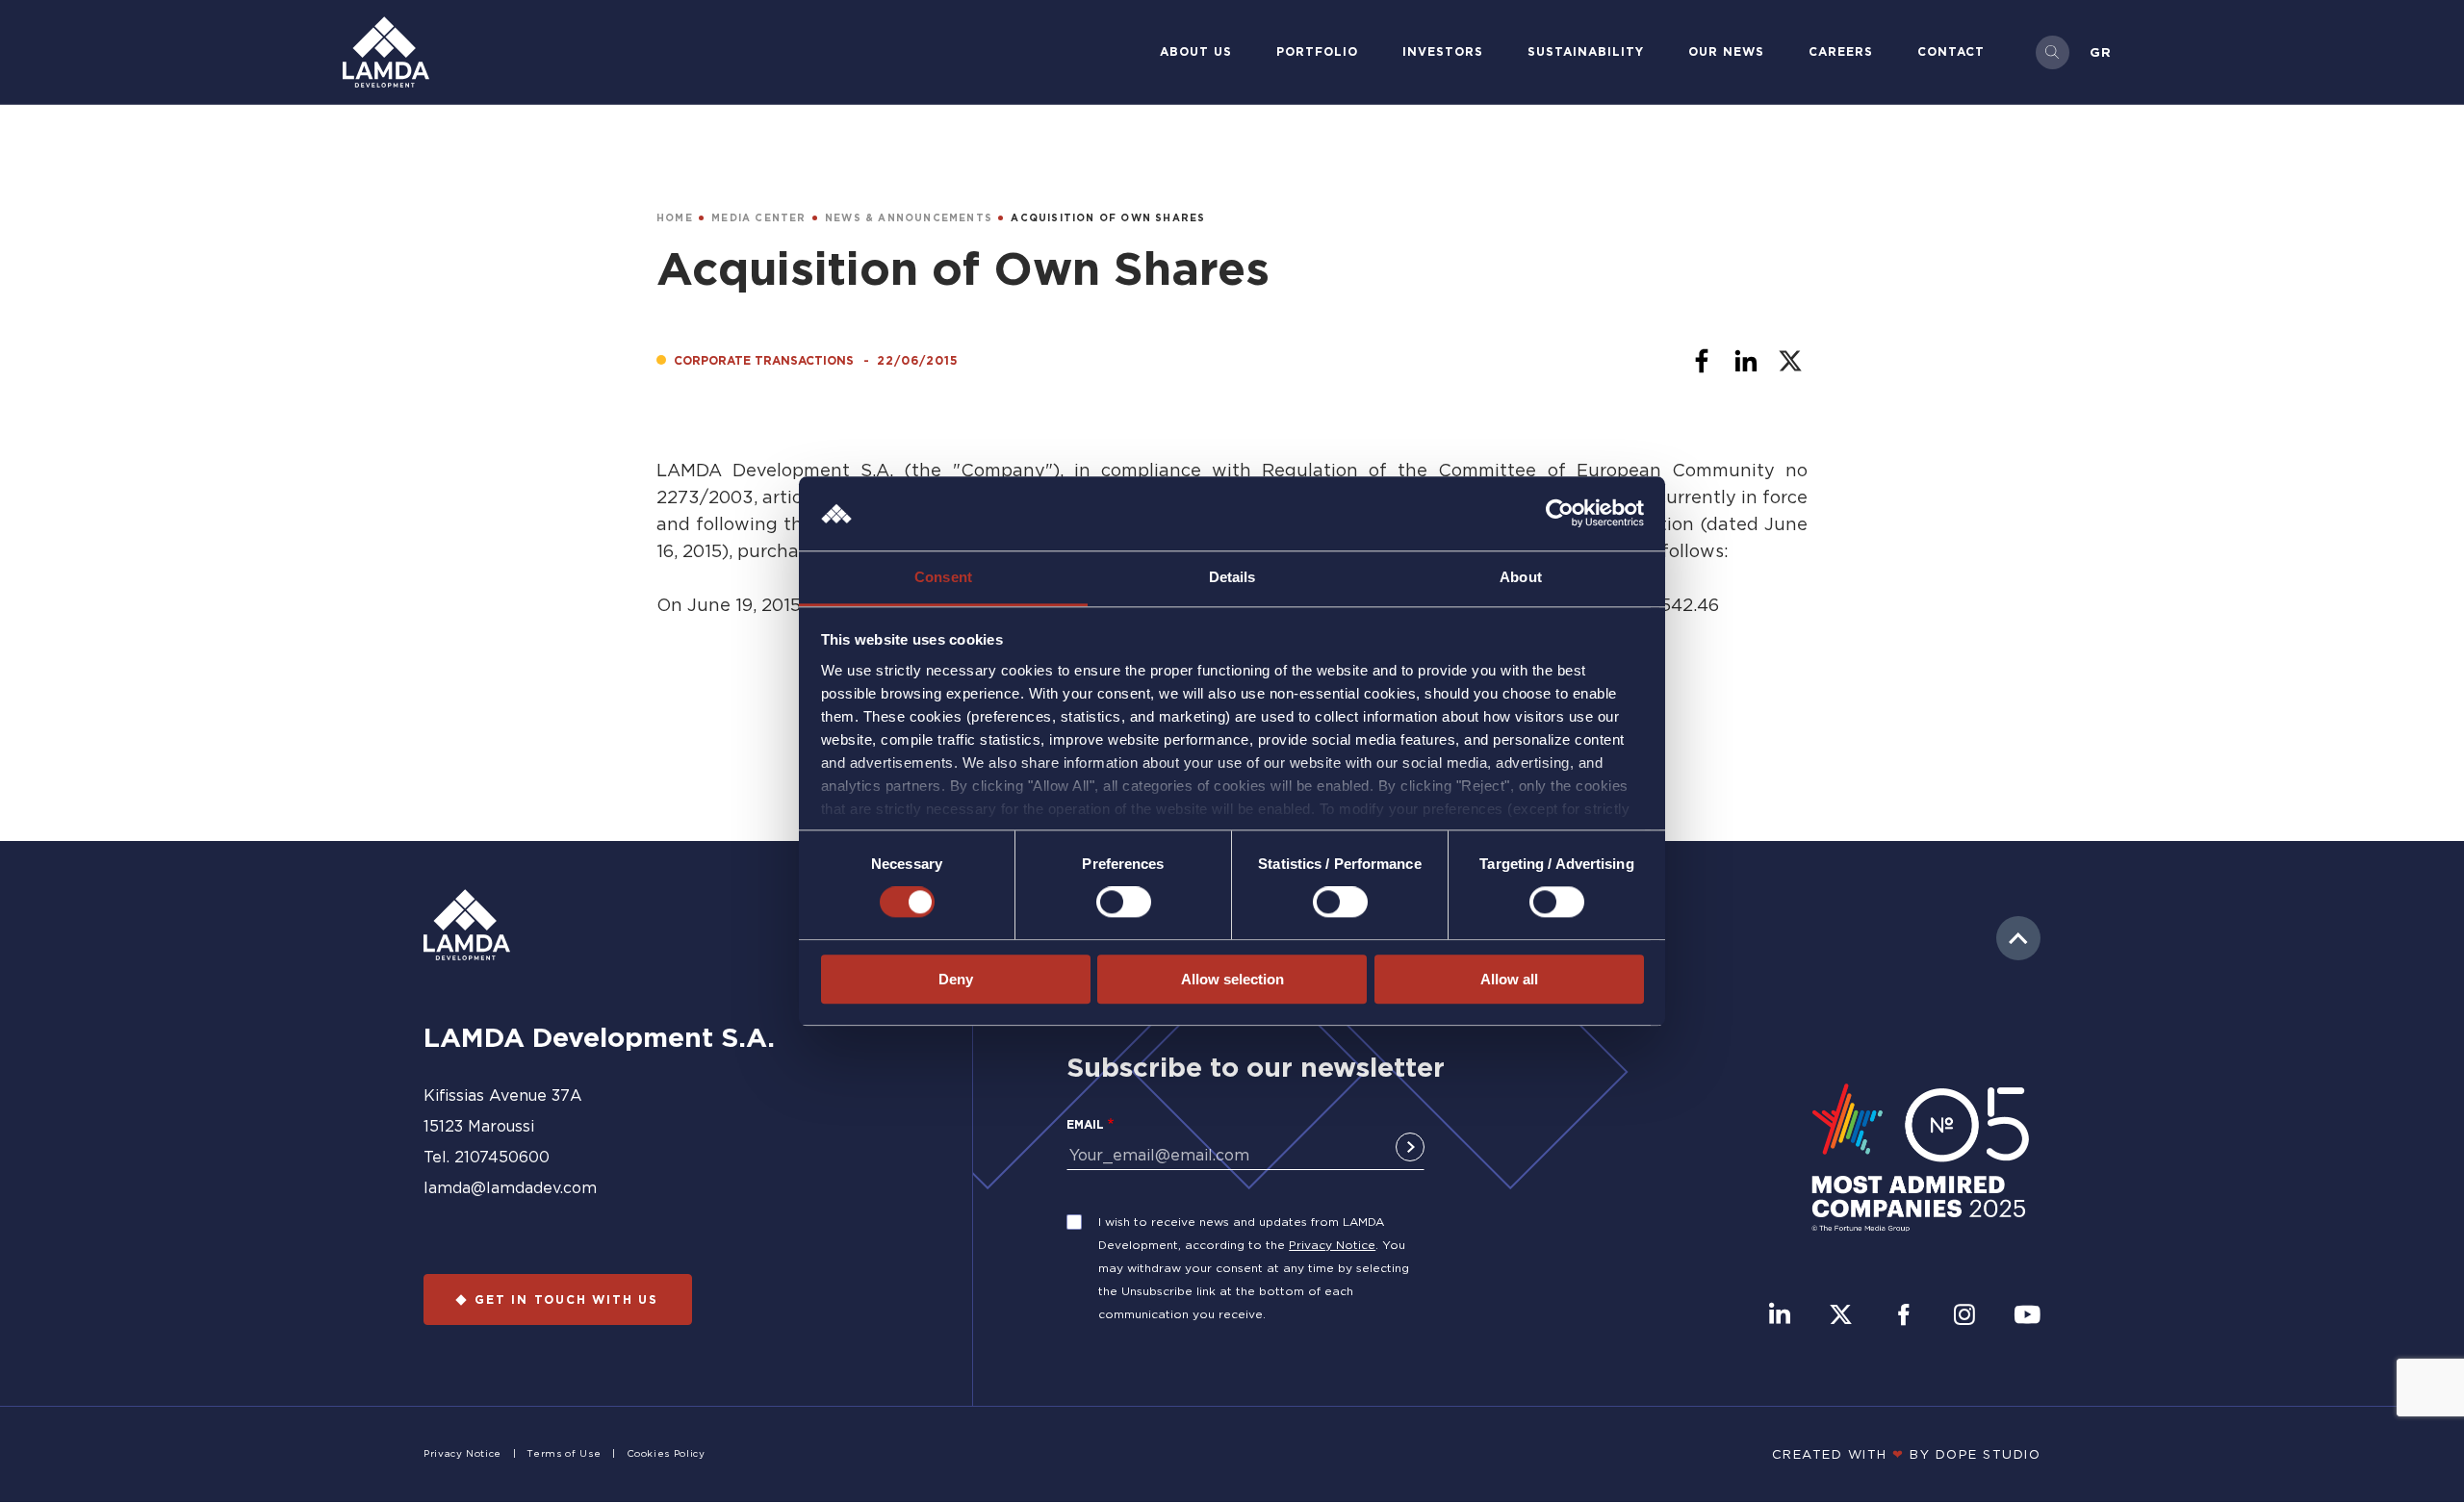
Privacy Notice (1332, 1245)
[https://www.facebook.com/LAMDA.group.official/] (1903, 1316)
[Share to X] (1790, 361)
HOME (675, 218)
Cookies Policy (666, 1453)
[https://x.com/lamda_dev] (1841, 1316)
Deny (956, 979)
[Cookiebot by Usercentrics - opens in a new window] (1560, 514)
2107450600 (502, 1157)
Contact (1951, 51)
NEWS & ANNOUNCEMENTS (909, 218)
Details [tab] (1232, 577)
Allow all (1509, 979)
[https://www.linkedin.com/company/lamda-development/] (1780, 1316)
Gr (2101, 52)
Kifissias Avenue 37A (503, 1095)
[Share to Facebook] (1702, 361)
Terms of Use (564, 1453)
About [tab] (1521, 577)
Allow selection (1232, 979)
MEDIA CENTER (758, 218)
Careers (1841, 51)
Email (1085, 1124)
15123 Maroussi (479, 1126)
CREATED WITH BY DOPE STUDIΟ (1907, 1454)
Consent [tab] (943, 577)
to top (2018, 938)
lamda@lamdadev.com (510, 1187)
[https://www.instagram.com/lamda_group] (1964, 1316)
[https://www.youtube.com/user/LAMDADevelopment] (2027, 1316)
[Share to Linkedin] (1746, 361)
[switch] (1124, 902)
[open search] (2053, 52)
